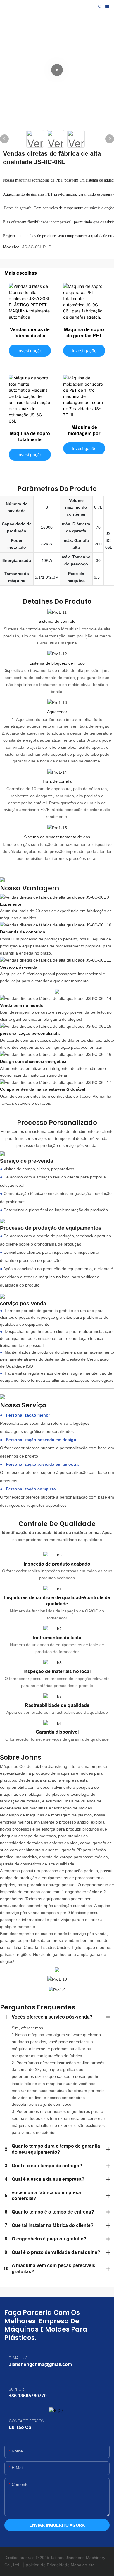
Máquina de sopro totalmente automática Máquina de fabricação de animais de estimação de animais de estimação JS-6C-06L (30, 437)
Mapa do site (83, 2565)
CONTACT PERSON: (27, 2421)
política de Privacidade (48, 2565)
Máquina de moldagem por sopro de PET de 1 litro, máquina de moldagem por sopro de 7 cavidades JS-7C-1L (84, 431)
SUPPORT (18, 2389)
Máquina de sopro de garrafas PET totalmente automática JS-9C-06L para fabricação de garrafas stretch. (84, 333)
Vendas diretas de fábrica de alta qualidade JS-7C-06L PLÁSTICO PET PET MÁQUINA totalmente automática (30, 333)
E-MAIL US (18, 2358)
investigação (30, 351)
